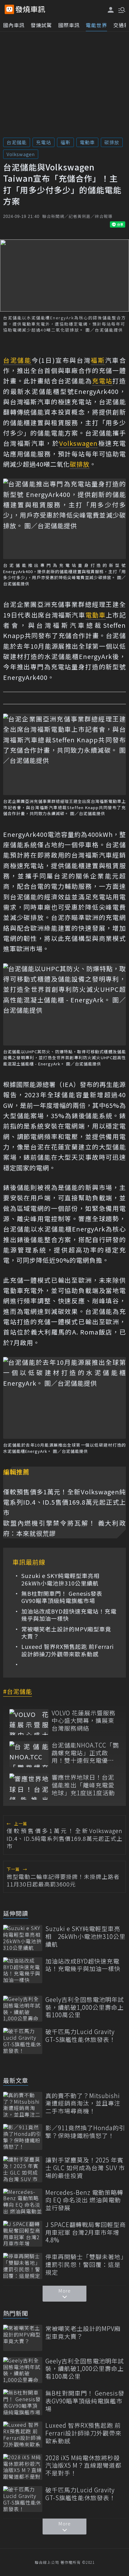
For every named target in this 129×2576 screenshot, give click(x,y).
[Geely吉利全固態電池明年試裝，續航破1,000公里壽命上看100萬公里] (23, 2009)
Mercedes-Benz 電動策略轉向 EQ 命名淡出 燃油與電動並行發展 (84, 2200)
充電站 (44, 142)
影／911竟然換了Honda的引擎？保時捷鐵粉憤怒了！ (85, 2132)
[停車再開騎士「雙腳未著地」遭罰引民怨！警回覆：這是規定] (23, 2266)
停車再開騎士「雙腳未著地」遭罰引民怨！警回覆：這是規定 (85, 2264)
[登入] (111, 10)
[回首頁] (30, 9)
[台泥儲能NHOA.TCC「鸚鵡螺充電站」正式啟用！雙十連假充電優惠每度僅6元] (29, 1754)
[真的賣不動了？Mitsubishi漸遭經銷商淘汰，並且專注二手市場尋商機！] (23, 2105)
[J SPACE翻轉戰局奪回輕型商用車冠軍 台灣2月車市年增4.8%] (23, 2234)
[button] (121, 9)
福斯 (65, 142)
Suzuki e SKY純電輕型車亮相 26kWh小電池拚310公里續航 (63, 1579)
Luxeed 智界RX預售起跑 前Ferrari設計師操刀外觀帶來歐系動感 (67, 1650)
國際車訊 (69, 25)
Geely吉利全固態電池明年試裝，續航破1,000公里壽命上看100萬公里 (85, 2007)
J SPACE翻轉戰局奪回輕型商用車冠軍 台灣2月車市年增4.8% (86, 2232)
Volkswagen (21, 154)
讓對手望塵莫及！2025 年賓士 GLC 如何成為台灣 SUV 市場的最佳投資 (85, 2168)
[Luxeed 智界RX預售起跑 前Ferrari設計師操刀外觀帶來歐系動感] (23, 2434)
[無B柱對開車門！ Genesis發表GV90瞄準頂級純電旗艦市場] (23, 2402)
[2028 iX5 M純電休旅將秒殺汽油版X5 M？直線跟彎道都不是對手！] (23, 2467)
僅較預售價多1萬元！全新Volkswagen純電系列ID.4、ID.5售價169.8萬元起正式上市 (64, 1502)
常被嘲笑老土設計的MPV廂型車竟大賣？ (66, 1633)
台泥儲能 (17, 142)
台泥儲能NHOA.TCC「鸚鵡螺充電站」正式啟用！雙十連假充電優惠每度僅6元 (85, 1753)
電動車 (87, 142)
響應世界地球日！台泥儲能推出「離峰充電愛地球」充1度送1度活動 (83, 1785)
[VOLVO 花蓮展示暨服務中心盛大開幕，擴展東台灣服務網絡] (29, 1722)
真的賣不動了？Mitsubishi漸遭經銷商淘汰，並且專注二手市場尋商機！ (83, 2103)
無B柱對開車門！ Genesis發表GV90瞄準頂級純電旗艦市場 (62, 1597)
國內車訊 (14, 25)
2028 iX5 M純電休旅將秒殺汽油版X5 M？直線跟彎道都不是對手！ (83, 2465)
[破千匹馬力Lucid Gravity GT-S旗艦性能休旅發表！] (23, 2041)
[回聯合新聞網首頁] (9, 9)
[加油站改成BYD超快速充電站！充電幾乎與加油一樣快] (23, 1970)
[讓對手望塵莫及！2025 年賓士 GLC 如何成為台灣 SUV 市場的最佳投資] (23, 2169)
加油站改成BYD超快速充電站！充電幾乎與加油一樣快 (69, 1615)
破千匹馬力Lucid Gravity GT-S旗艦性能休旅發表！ (80, 2035)
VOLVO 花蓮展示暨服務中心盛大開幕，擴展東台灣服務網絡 (84, 1721)
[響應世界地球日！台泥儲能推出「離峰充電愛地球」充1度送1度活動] (29, 1786)
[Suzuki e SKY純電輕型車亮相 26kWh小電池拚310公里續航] (23, 1938)
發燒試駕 (41, 25)
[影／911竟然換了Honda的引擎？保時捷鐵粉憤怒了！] (23, 2137)
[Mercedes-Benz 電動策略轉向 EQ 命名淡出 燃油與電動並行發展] (23, 2202)
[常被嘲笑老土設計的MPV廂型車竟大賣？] (23, 2338)
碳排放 (112, 142)
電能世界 (96, 25)
